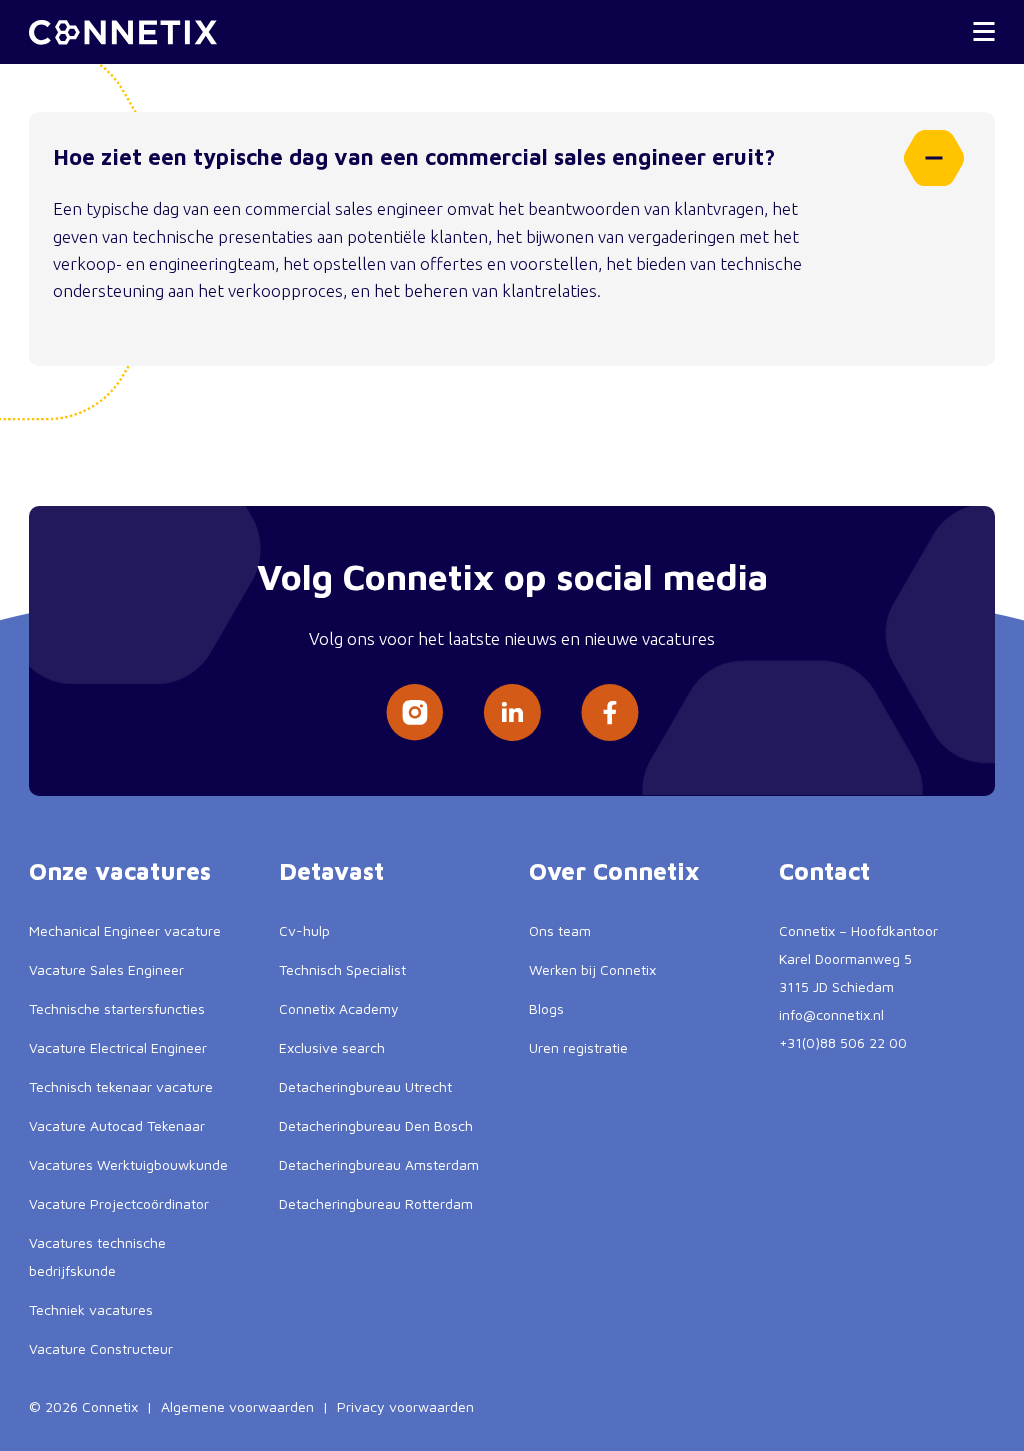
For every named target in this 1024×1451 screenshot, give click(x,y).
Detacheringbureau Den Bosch (376, 1125)
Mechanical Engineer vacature (125, 930)
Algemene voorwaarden (237, 1406)
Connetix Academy (339, 1008)
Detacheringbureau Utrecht (365, 1086)
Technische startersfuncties (117, 1008)
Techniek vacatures (91, 1309)
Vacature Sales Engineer (106, 969)
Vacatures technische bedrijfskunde (97, 1256)
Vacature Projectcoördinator (119, 1203)
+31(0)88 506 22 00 (843, 1042)
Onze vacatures (120, 871)
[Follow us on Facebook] (610, 712)
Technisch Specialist (342, 969)
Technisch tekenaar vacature (121, 1086)
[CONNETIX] (123, 32)
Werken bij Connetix (592, 969)
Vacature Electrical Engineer (118, 1047)
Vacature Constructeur (101, 1348)
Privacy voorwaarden (405, 1406)
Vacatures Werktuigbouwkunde (128, 1164)
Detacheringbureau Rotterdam (376, 1203)
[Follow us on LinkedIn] (512, 712)
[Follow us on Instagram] (414, 712)
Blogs (546, 1008)
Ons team (560, 930)
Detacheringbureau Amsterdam (379, 1164)
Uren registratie (578, 1047)
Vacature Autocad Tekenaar (117, 1125)
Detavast (331, 871)
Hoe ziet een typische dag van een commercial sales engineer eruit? (414, 157)
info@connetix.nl (831, 1014)
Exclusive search (332, 1047)
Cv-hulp (304, 930)
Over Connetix (614, 871)
